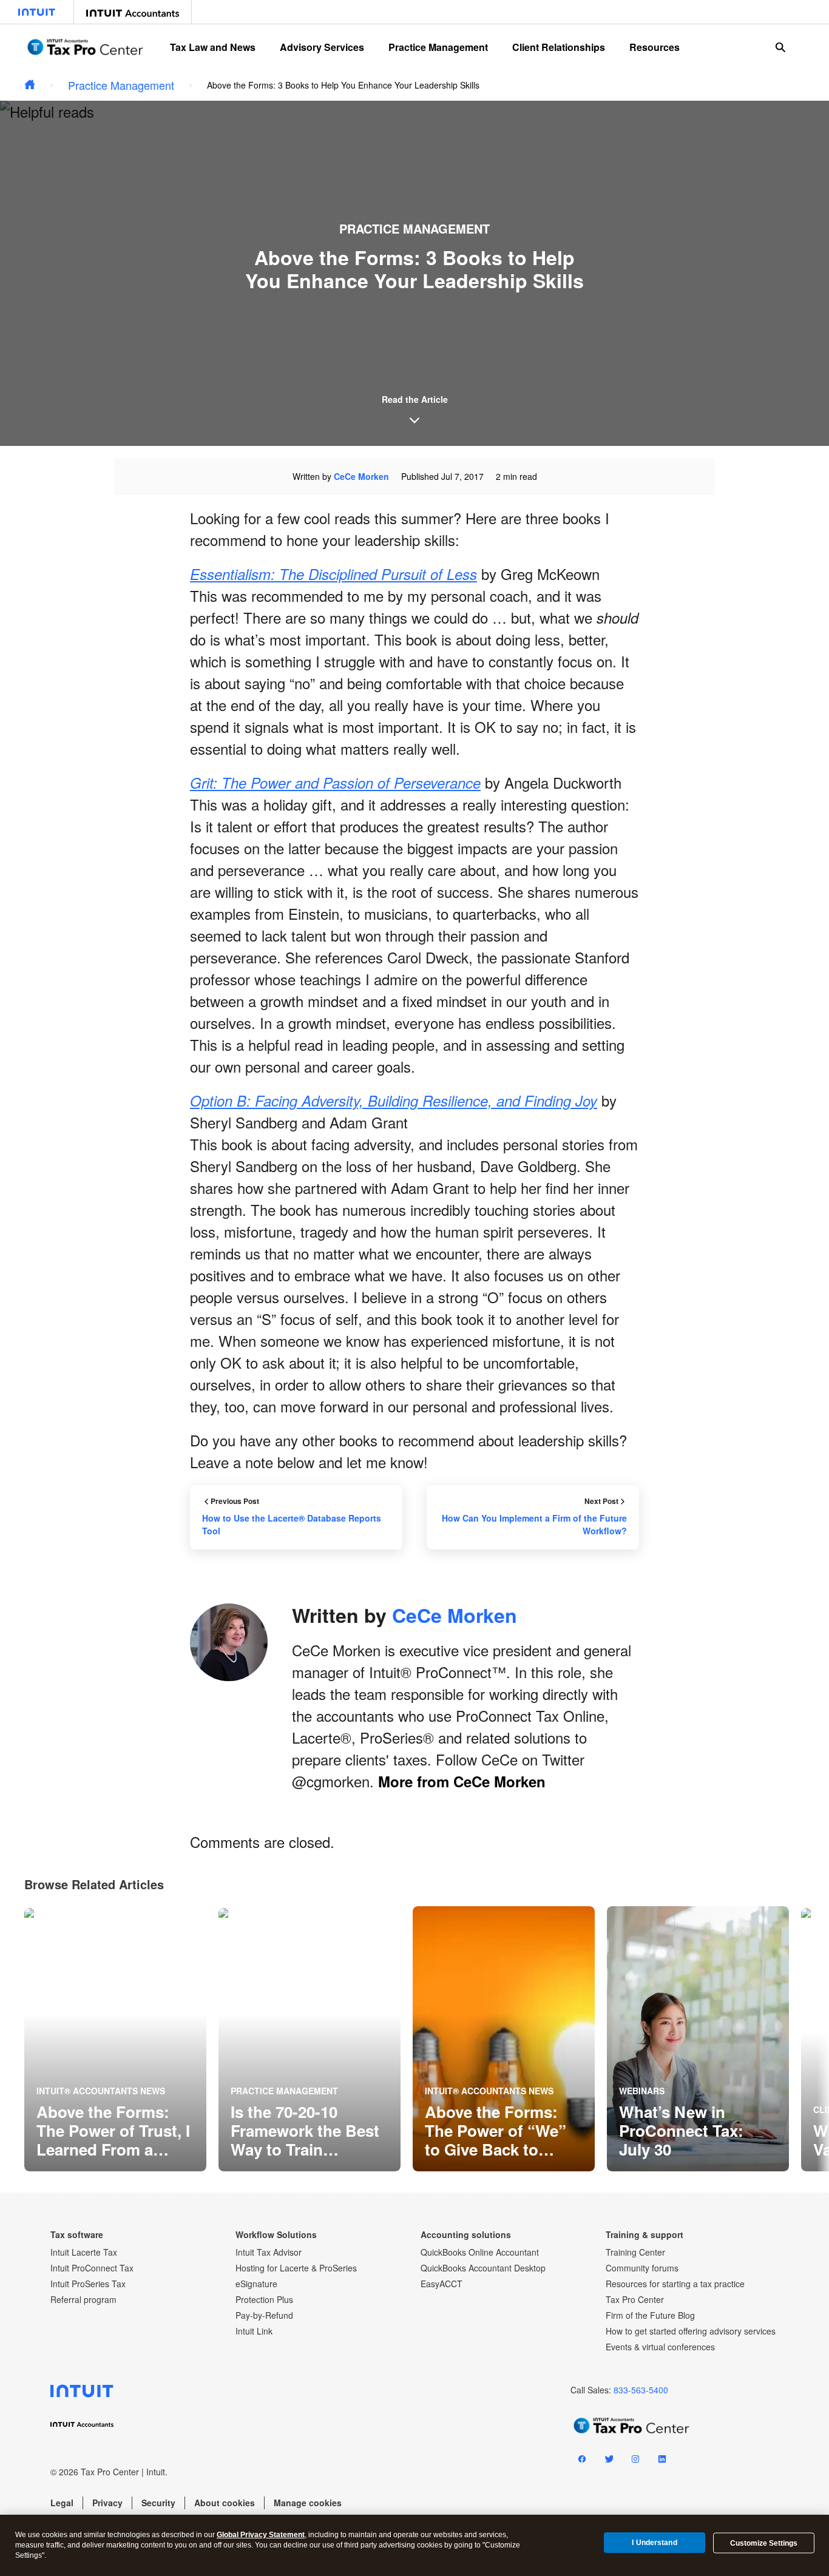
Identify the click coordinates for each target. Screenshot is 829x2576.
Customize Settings (764, 2543)
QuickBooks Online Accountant (480, 2252)
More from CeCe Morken (462, 1781)
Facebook (582, 2461)
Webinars (642, 2091)
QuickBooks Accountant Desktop (483, 2268)
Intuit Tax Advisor (269, 2252)
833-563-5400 (641, 2390)
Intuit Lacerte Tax (84, 2252)
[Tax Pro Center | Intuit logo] (85, 47)
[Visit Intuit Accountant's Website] (133, 12)
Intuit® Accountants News (101, 2091)
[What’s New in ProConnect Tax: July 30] (698, 2039)
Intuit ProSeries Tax (88, 2284)
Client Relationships (559, 47)
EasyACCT (442, 2284)
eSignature (256, 2284)
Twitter (609, 2461)
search (780, 47)
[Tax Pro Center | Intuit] (30, 85)
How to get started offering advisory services (691, 2331)
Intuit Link (254, 2331)
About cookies (225, 2503)
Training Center (635, 2252)
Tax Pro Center (635, 2299)
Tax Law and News (213, 47)
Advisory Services (322, 47)
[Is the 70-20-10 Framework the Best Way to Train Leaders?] (310, 2039)
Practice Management (438, 47)
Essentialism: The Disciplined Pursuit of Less (333, 574)
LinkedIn (662, 2461)
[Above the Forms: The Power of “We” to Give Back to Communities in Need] (504, 2039)
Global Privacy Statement (261, 2535)
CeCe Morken (361, 476)
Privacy (107, 2503)
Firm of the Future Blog (650, 2315)
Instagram (635, 2461)
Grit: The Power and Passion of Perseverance (335, 783)
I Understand (654, 2543)
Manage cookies (308, 2503)
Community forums (642, 2268)
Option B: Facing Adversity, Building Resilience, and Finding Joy (394, 1101)
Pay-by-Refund (264, 2315)
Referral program (83, 2299)
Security (158, 2503)
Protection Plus (264, 2299)
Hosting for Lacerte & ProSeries (296, 2268)
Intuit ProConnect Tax (92, 2268)
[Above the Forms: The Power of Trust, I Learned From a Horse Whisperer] (115, 2039)
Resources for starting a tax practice (675, 2284)
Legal (62, 2503)
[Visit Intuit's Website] (37, 12)
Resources (655, 47)
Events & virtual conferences (660, 2347)
